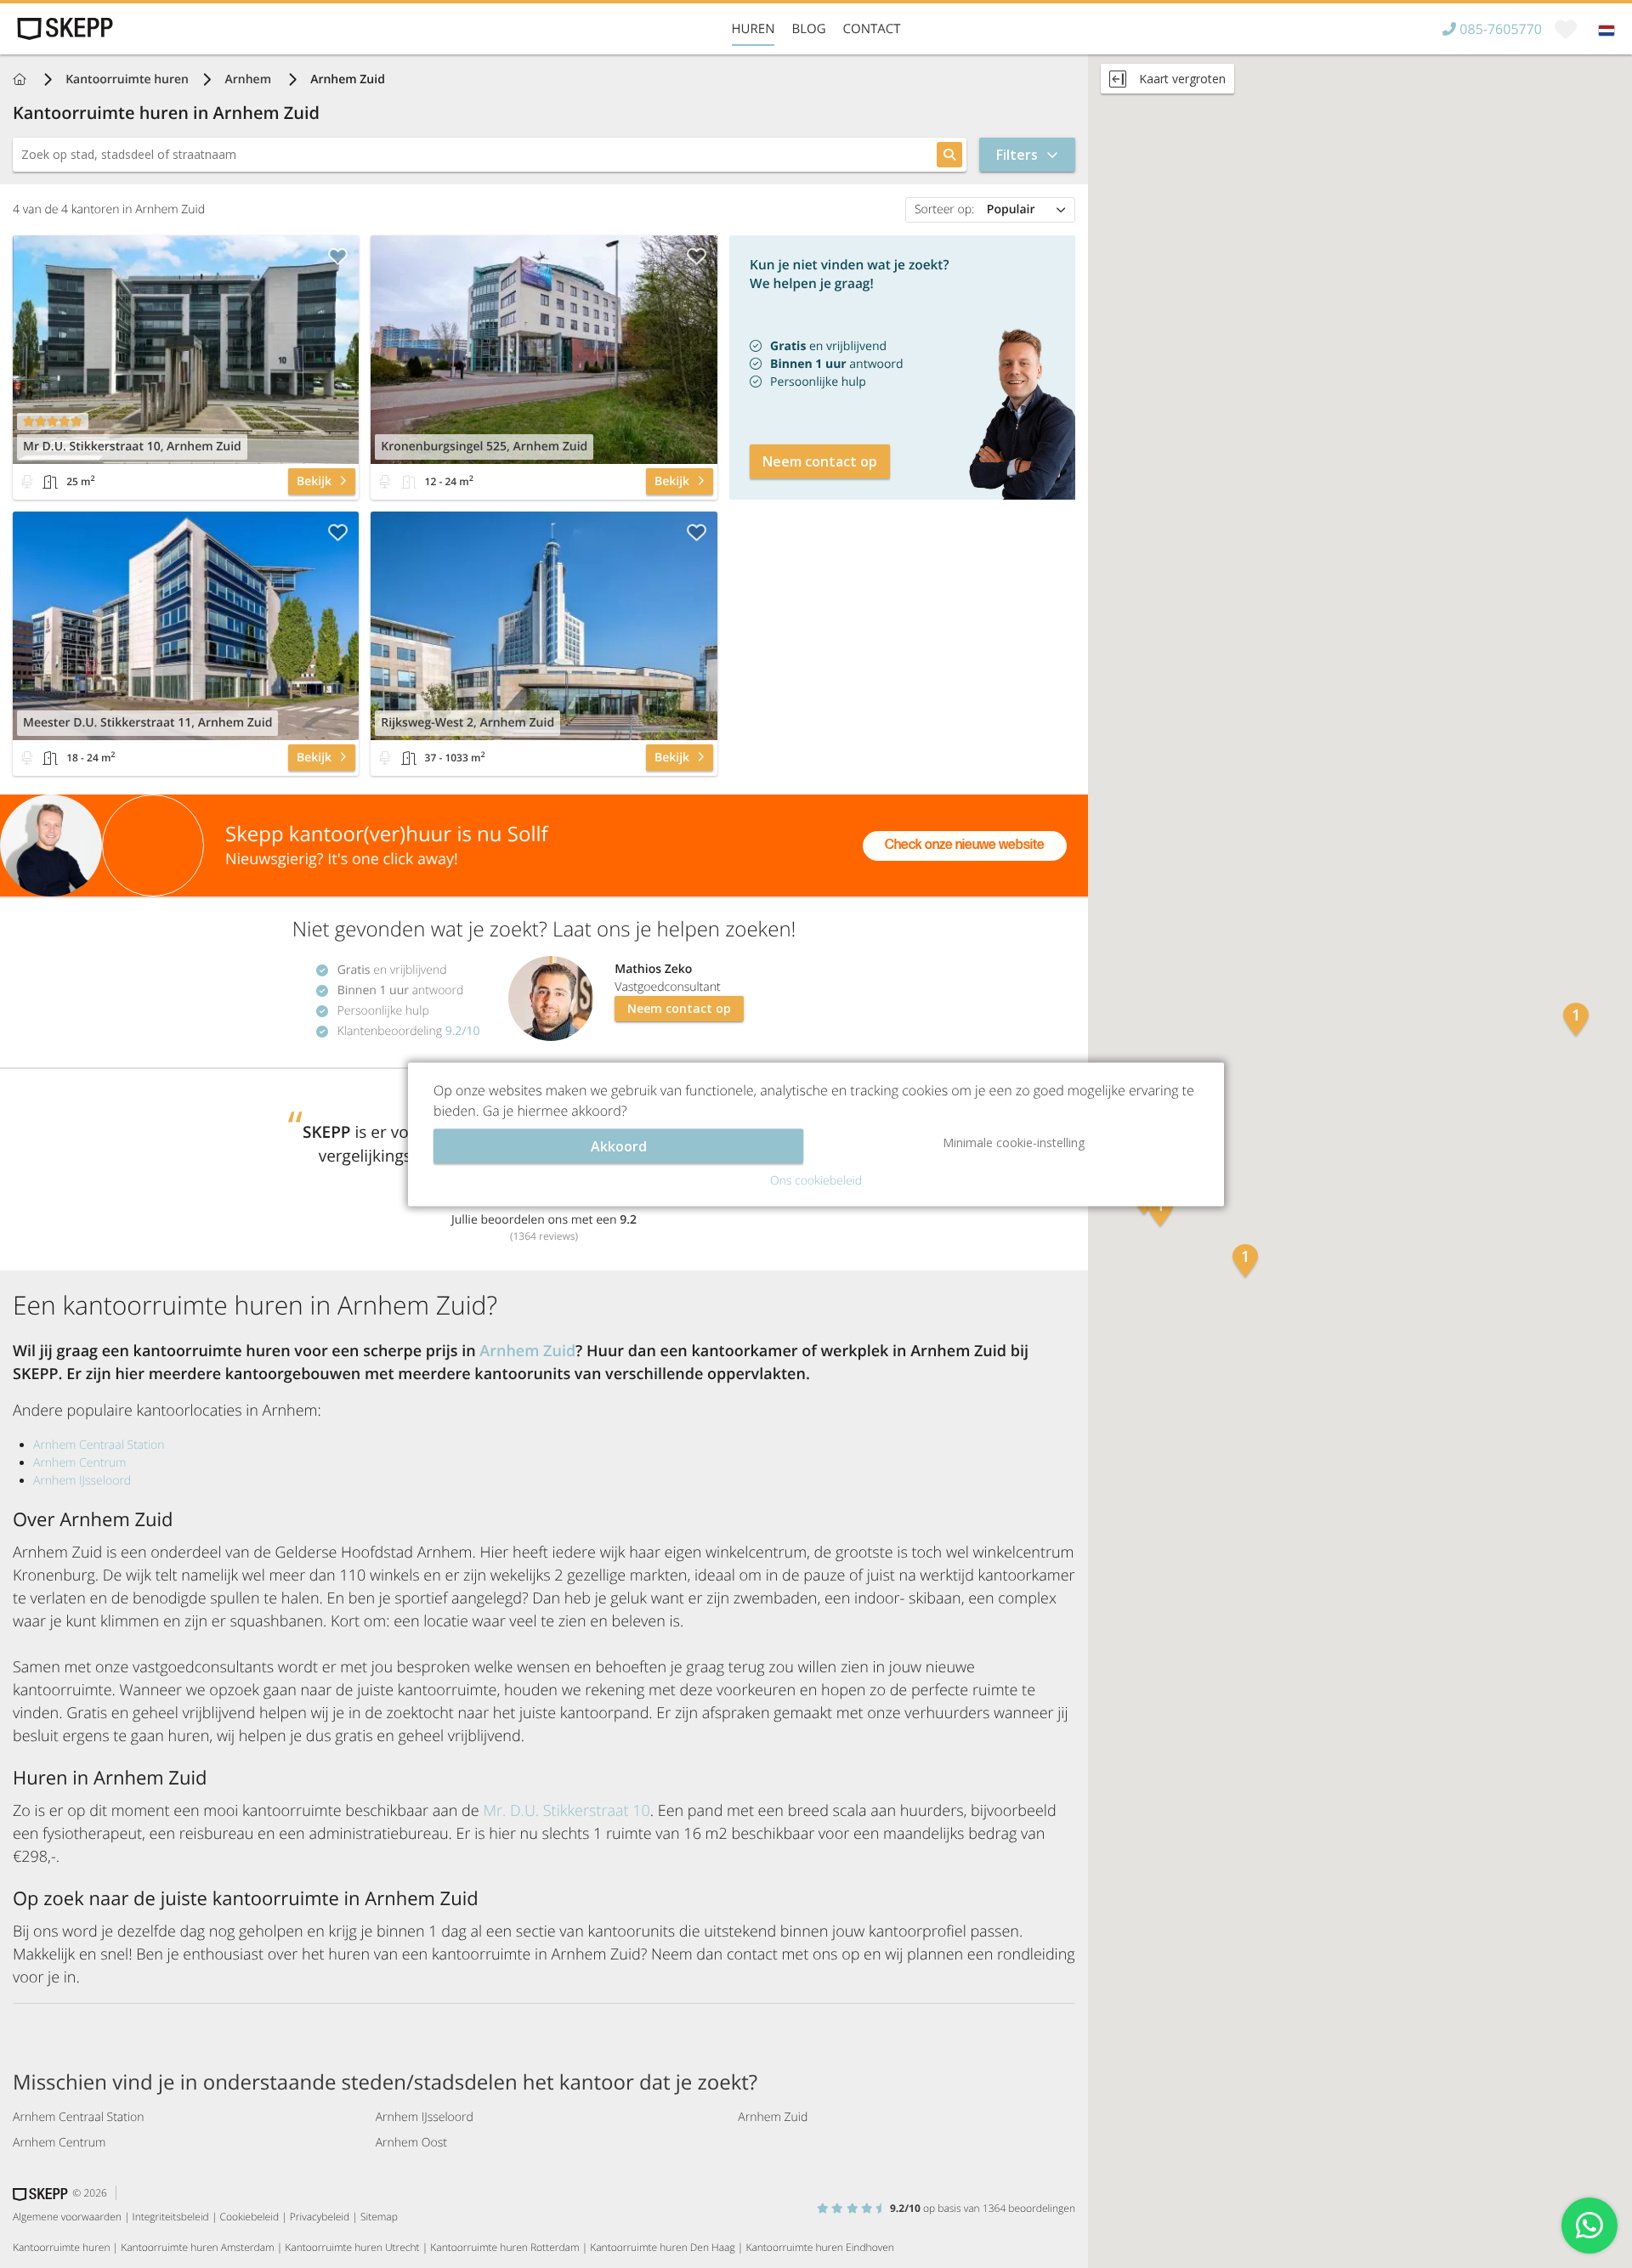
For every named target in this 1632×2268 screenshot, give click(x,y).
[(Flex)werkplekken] (27, 482)
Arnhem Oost (411, 2143)
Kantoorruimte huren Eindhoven (819, 2247)
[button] (1160, 1211)
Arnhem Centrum (79, 1463)
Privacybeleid (320, 2217)
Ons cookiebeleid (816, 1180)
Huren (754, 29)
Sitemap (379, 2217)
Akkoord (619, 1145)
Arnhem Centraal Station (99, 1445)
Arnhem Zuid (527, 1351)
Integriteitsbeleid (171, 2217)
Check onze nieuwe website (965, 845)
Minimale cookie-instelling (1014, 1142)
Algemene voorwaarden (67, 2217)
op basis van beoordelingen (983, 2208)
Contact (872, 29)
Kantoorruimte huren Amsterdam (197, 2247)
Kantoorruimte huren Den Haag (662, 2247)
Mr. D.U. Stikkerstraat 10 (566, 1811)
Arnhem (250, 79)
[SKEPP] (63, 29)
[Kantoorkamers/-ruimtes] (50, 482)
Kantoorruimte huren (127, 79)
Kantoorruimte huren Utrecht (352, 2247)
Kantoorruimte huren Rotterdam (504, 2247)
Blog (808, 29)
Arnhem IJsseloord (82, 1481)
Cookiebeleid (250, 2217)
